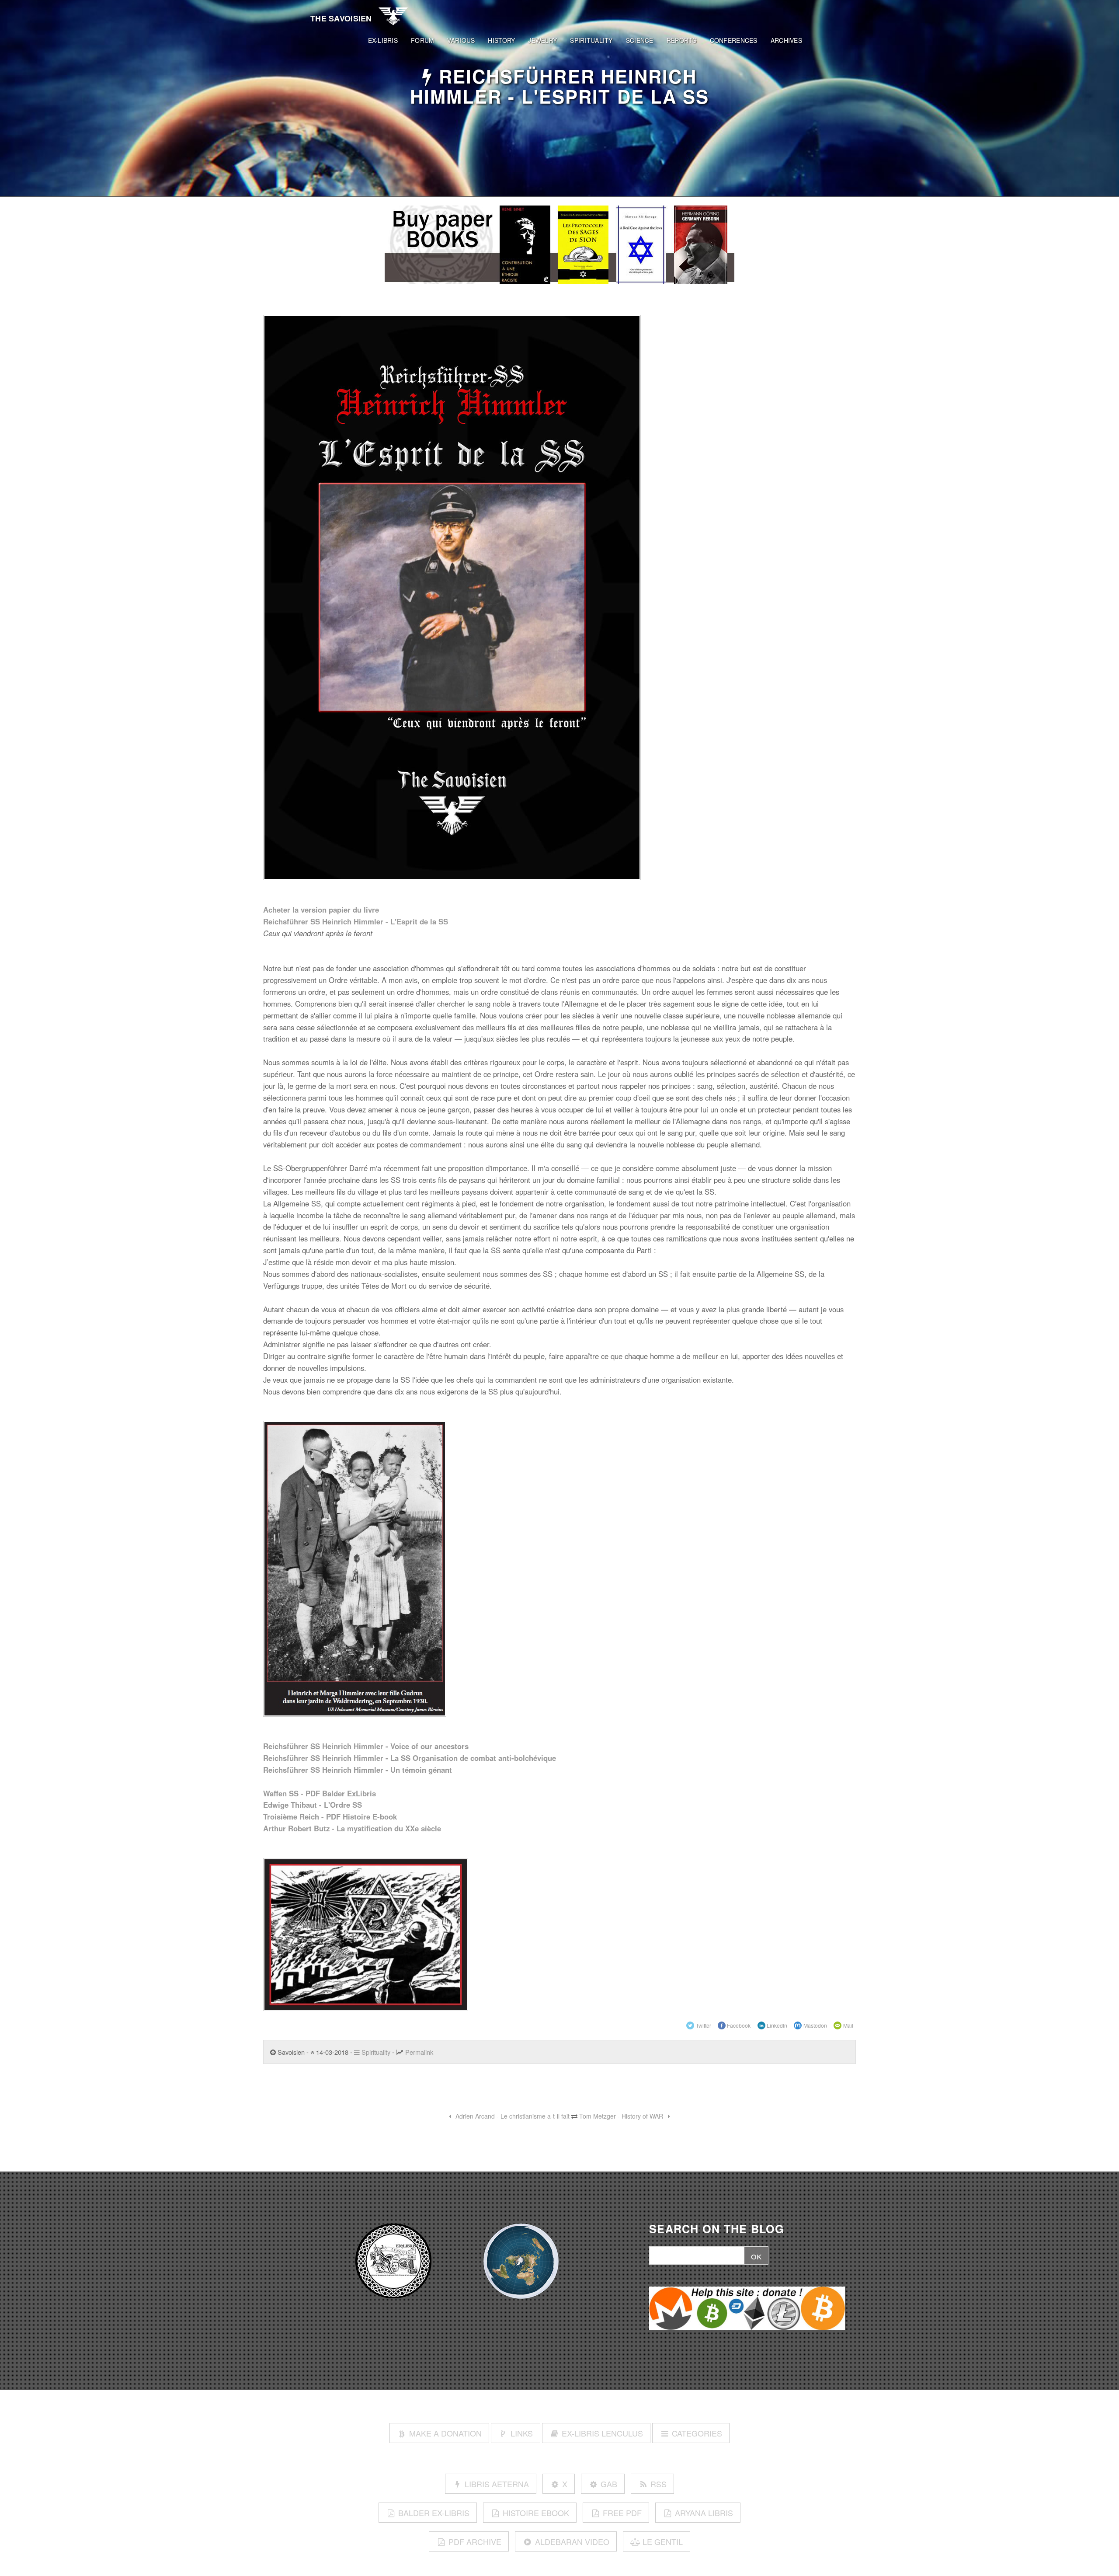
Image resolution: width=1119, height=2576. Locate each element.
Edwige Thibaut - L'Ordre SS (313, 1805)
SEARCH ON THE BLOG (717, 2229)
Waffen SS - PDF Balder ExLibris (320, 1793)
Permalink (419, 2052)
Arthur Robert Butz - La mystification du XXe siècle (352, 1828)
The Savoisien (341, 18)
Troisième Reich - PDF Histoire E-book (330, 1816)
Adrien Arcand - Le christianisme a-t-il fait (512, 2116)
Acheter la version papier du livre (321, 910)
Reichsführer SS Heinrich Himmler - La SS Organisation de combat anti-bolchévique (410, 1758)
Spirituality (375, 2052)
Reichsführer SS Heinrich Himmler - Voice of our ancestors (366, 1746)
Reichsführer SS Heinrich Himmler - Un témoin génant (358, 1770)
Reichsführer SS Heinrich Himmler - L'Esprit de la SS (356, 921)
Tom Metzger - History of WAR (622, 2116)
